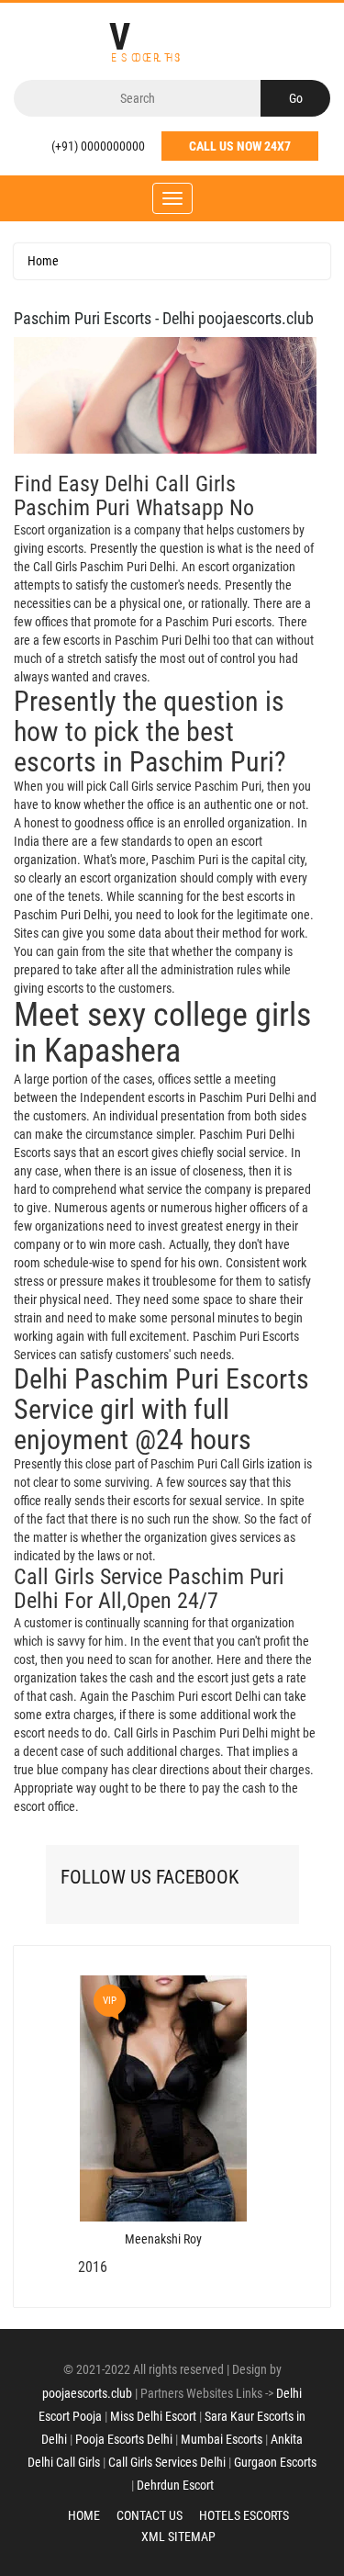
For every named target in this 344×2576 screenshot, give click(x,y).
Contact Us (150, 2515)
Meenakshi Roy (163, 2239)
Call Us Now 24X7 (240, 146)
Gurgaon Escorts (275, 2462)
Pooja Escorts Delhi (124, 2439)
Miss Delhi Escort (153, 2416)
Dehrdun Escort (175, 2485)
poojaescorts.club (87, 2393)
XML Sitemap (178, 2537)
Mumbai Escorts (222, 2439)
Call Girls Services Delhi (167, 2462)
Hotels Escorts (244, 2515)
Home (43, 261)
